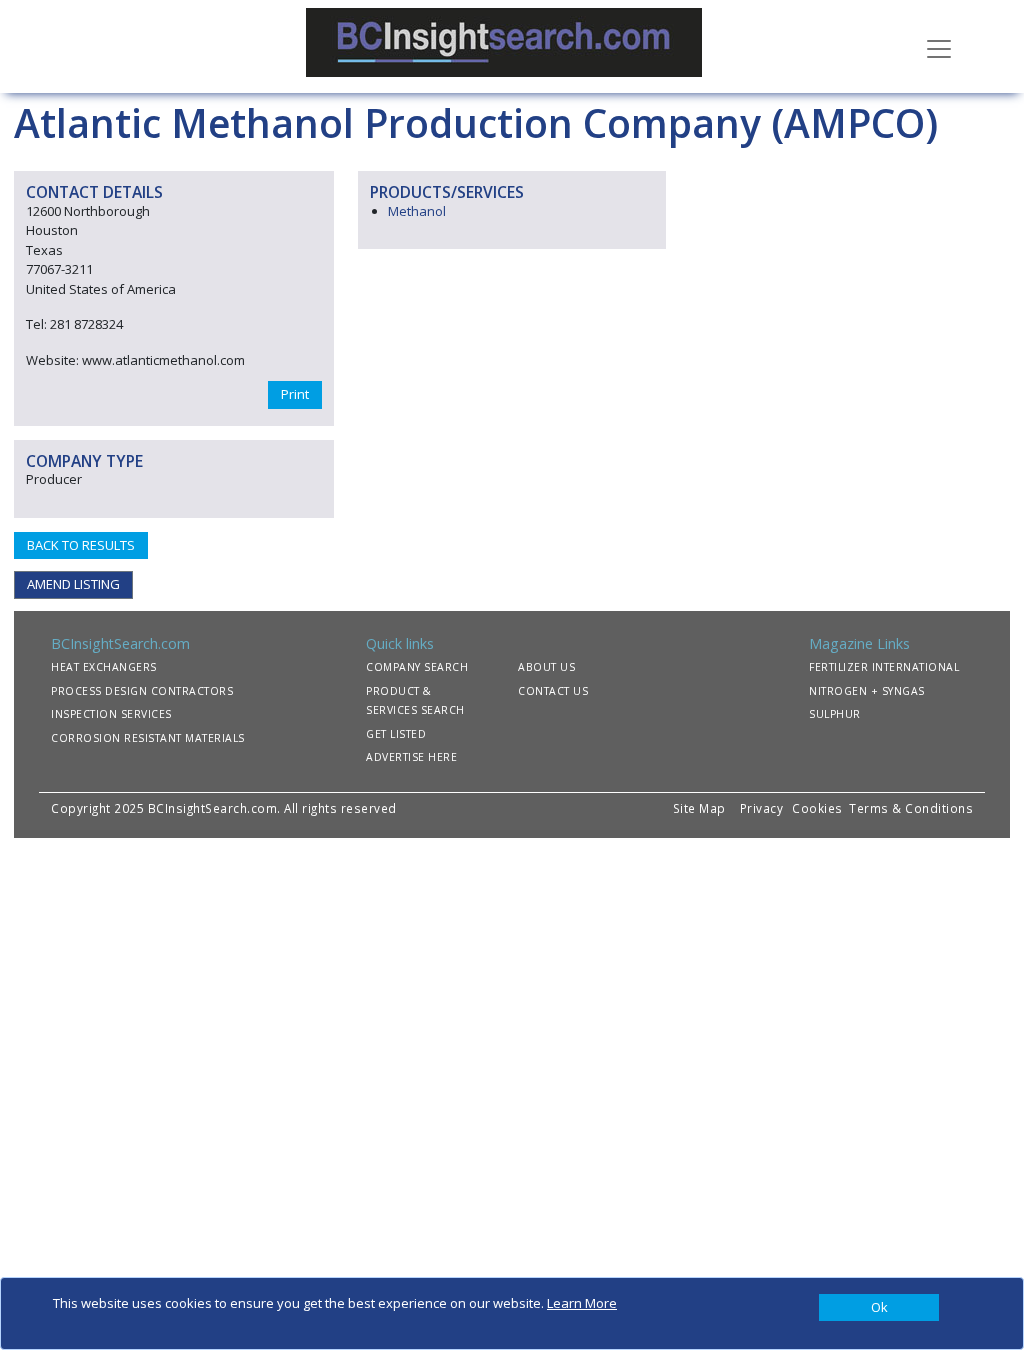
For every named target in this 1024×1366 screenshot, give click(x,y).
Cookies (819, 808)
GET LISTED (396, 734)
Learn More (582, 1303)
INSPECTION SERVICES (111, 714)
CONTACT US (553, 691)
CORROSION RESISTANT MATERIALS (148, 738)
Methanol (417, 211)
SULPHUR (835, 714)
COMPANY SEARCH (417, 667)
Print (295, 394)
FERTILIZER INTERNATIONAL (884, 667)
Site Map (699, 808)
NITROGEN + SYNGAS (867, 691)
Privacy (762, 808)
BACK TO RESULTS (81, 545)
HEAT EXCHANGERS (104, 667)
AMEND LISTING (73, 584)
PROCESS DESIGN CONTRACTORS (142, 691)
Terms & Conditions (911, 808)
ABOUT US (546, 667)
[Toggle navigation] (939, 47)
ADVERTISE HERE (411, 757)
